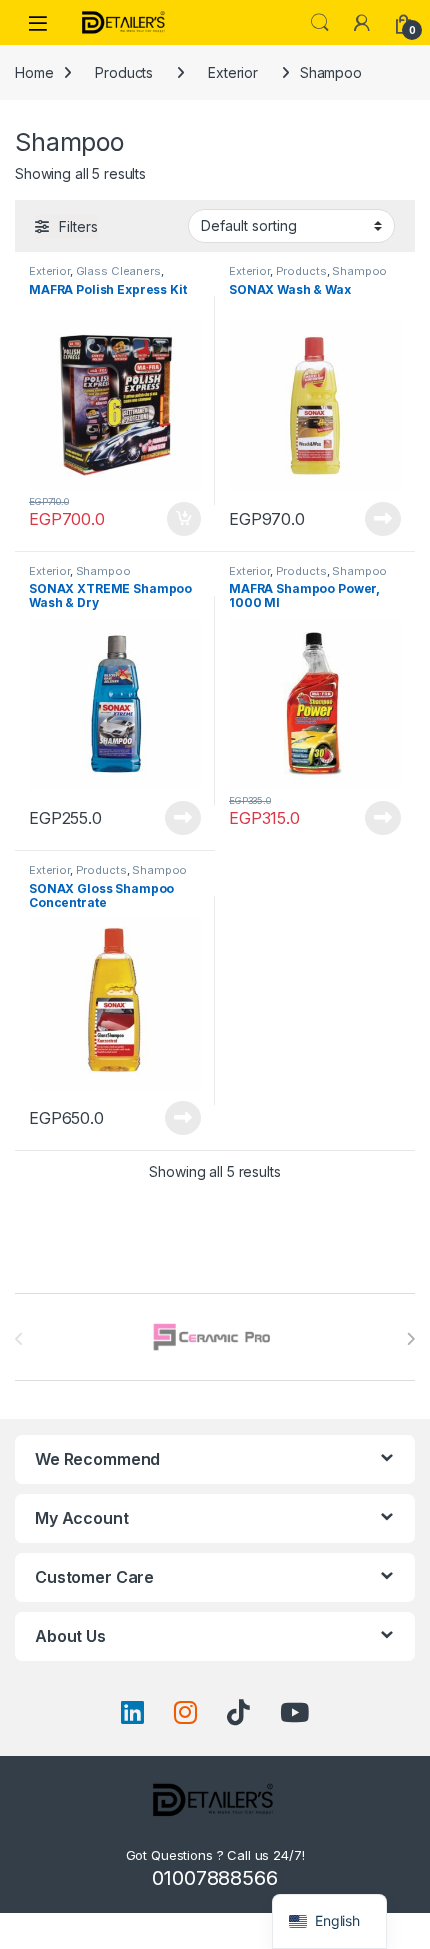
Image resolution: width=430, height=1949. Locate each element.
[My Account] (362, 23)
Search (320, 23)
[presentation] (410, 1339)
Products (124, 72)
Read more (383, 519)
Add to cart (184, 519)
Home (34, 72)
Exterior (233, 72)
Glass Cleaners (118, 271)
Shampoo (359, 271)
